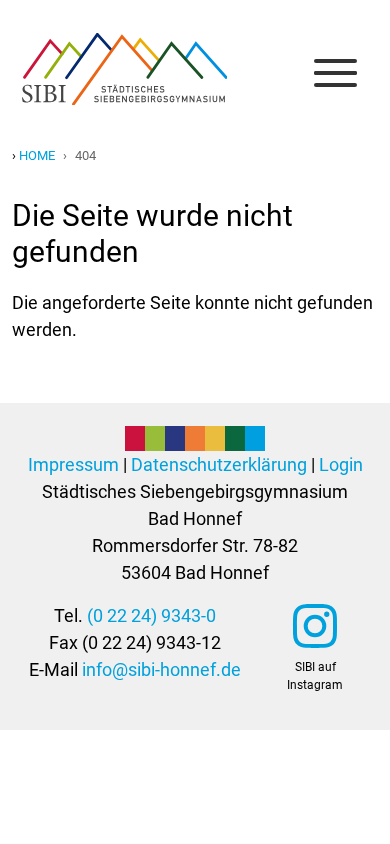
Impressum (73, 464)
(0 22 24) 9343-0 (151, 615)
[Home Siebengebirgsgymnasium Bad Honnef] (124, 54)
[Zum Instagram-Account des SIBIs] (315, 626)
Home (37, 155)
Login (341, 464)
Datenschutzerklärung (219, 464)
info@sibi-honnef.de (161, 669)
